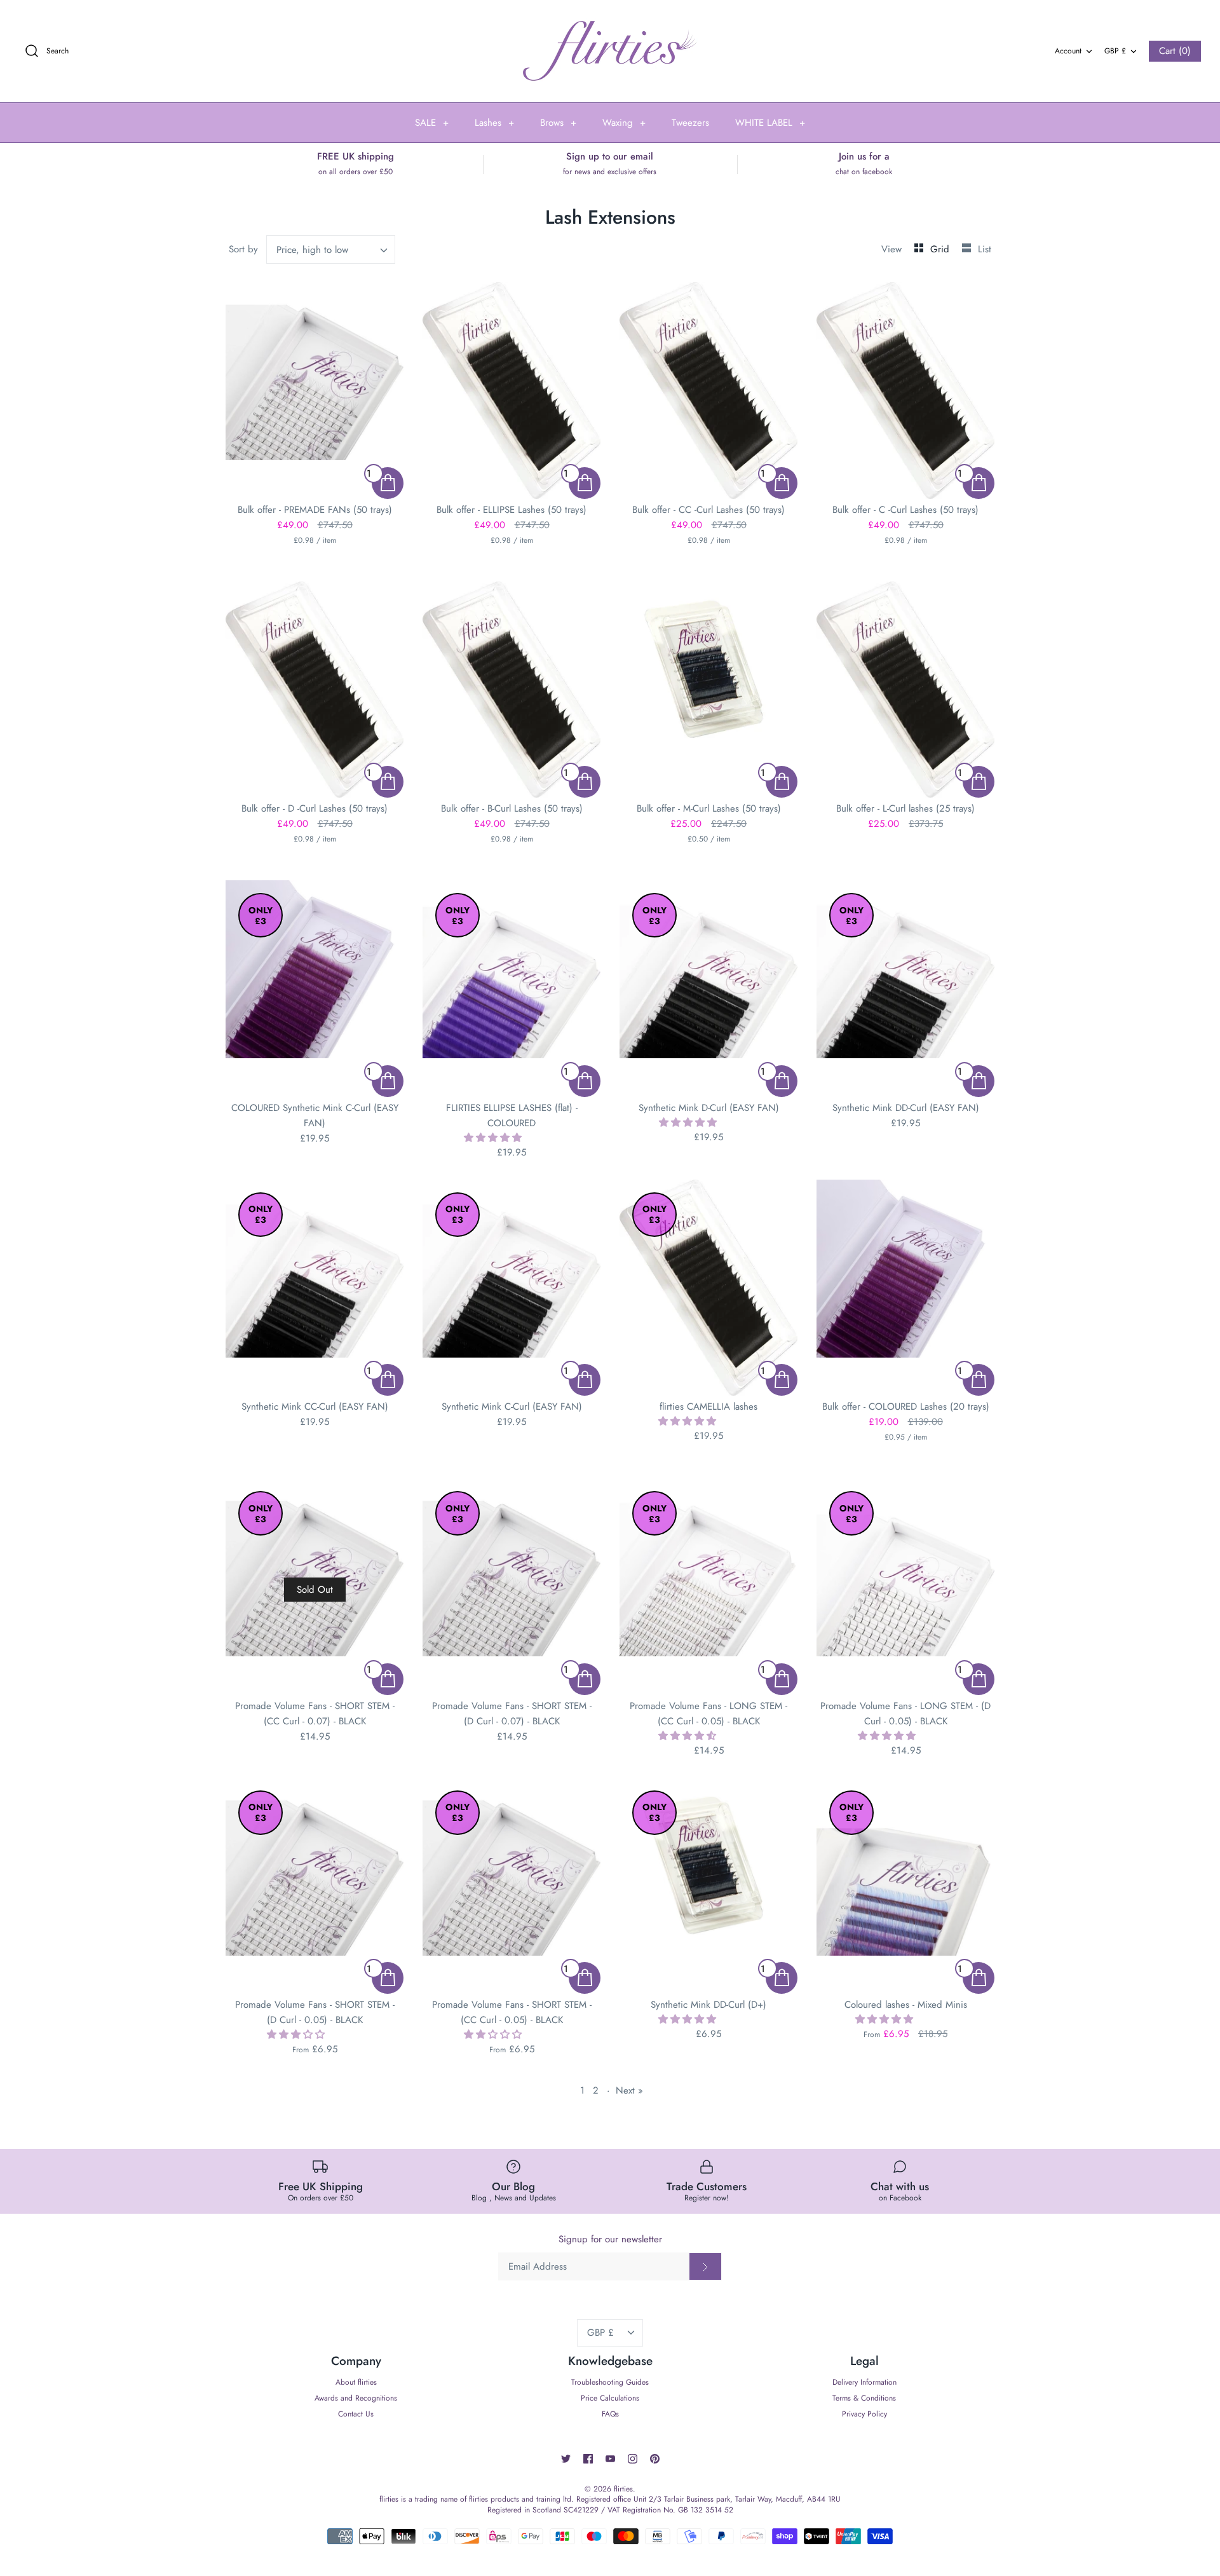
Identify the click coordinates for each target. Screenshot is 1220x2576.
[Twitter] (566, 2459)
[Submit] (705, 2266)
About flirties (356, 2382)
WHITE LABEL (770, 123)
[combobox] (331, 249)
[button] (494, 1138)
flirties (623, 2489)
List (985, 249)
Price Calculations (610, 2398)
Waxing (624, 123)
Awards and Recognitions (356, 2398)
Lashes (494, 123)
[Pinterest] (655, 2459)
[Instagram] (633, 2459)
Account (1068, 51)
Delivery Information (864, 2382)
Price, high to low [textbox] (312, 250)
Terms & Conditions (864, 2398)
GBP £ (1115, 51)
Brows (558, 123)
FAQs (610, 2414)
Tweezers (690, 123)
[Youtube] (610, 2459)
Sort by (243, 249)
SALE (432, 123)
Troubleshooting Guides (610, 2382)
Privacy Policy (864, 2414)
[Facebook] (588, 2459)
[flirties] (610, 51)
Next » (629, 2090)
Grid (941, 249)
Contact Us (356, 2414)
